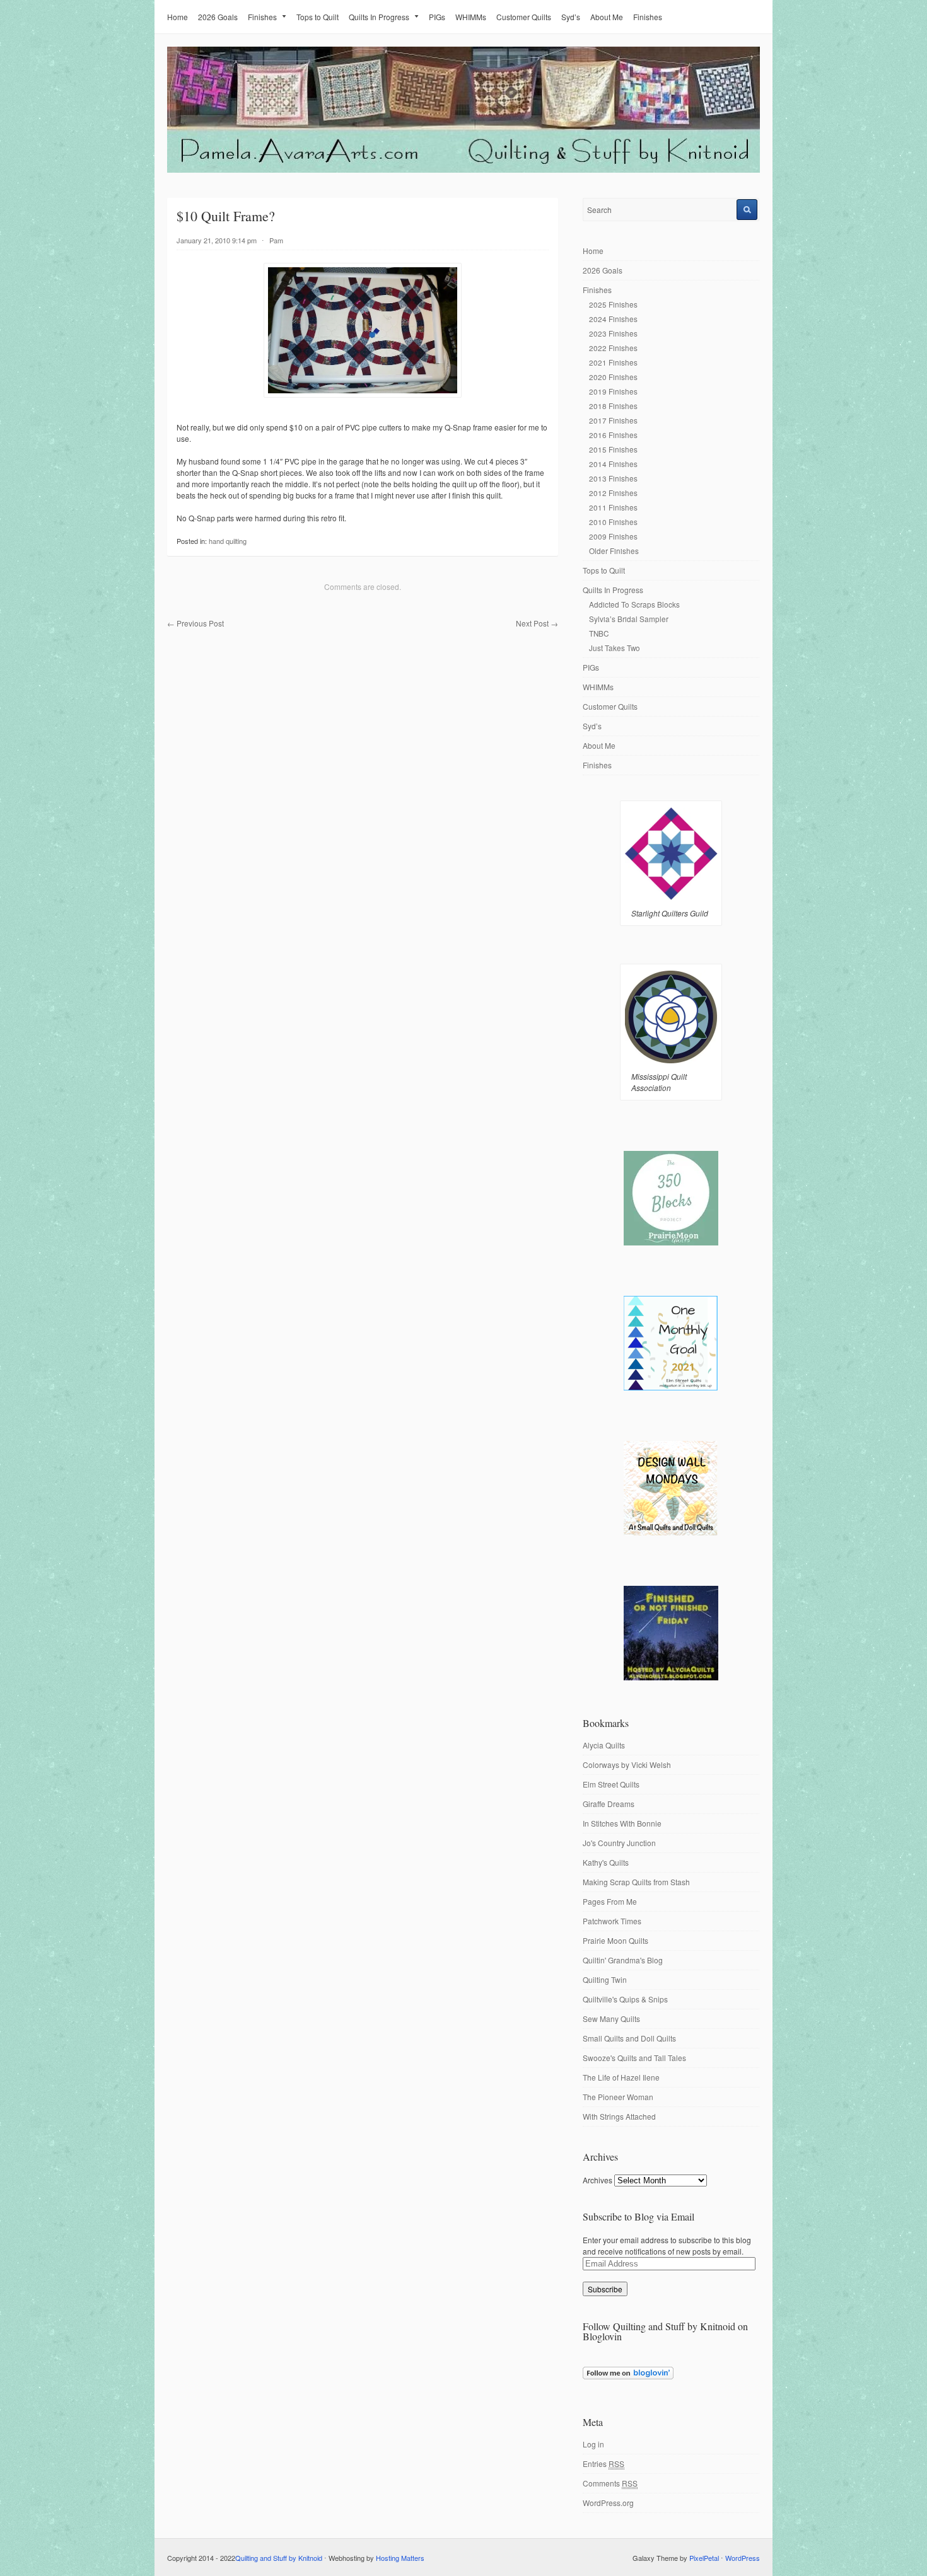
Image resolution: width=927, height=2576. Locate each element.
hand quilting (228, 541)
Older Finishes (614, 551)
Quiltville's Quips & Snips (625, 1999)
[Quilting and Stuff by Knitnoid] (463, 170)
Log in (593, 2444)
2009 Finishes (613, 536)
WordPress (743, 2558)
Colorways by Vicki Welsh (627, 1765)
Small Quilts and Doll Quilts (629, 2038)
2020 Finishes (613, 377)
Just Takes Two (615, 648)
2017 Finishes (613, 420)
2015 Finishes (613, 449)
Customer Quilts (524, 17)
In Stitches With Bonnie (622, 1823)
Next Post (537, 623)
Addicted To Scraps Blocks (634, 604)
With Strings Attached (619, 2116)
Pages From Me (610, 1901)
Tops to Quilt (318, 17)
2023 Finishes (613, 333)
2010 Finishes (613, 522)
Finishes (262, 17)
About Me (607, 17)
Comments (610, 2483)
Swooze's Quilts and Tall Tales (634, 2058)
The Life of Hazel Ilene (621, 2077)
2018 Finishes (613, 406)
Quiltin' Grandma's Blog (623, 1960)
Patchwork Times (612, 1921)
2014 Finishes (613, 464)
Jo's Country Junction (619, 1843)
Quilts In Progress (379, 17)
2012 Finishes (613, 493)
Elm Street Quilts (611, 1784)
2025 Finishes (613, 304)
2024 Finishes (613, 319)
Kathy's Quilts (606, 1862)
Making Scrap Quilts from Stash (636, 1882)
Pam (276, 240)
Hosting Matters (400, 2558)
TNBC (599, 633)
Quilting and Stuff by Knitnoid (279, 2558)
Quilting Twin (605, 1979)
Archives (598, 2180)
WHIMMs (471, 17)
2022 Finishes (613, 348)
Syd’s (571, 17)
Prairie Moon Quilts (615, 1940)
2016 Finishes (613, 435)
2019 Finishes (613, 391)
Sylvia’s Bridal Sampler (629, 619)
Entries (603, 2463)
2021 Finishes (613, 362)
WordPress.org (608, 2503)
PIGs (437, 17)
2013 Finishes (613, 478)
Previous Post (195, 623)
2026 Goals (218, 17)
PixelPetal (704, 2558)
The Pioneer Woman (618, 2097)
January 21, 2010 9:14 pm (217, 240)
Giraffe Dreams (609, 1804)
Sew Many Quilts (611, 2019)
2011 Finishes (613, 507)
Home (178, 17)
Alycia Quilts (604, 1745)
